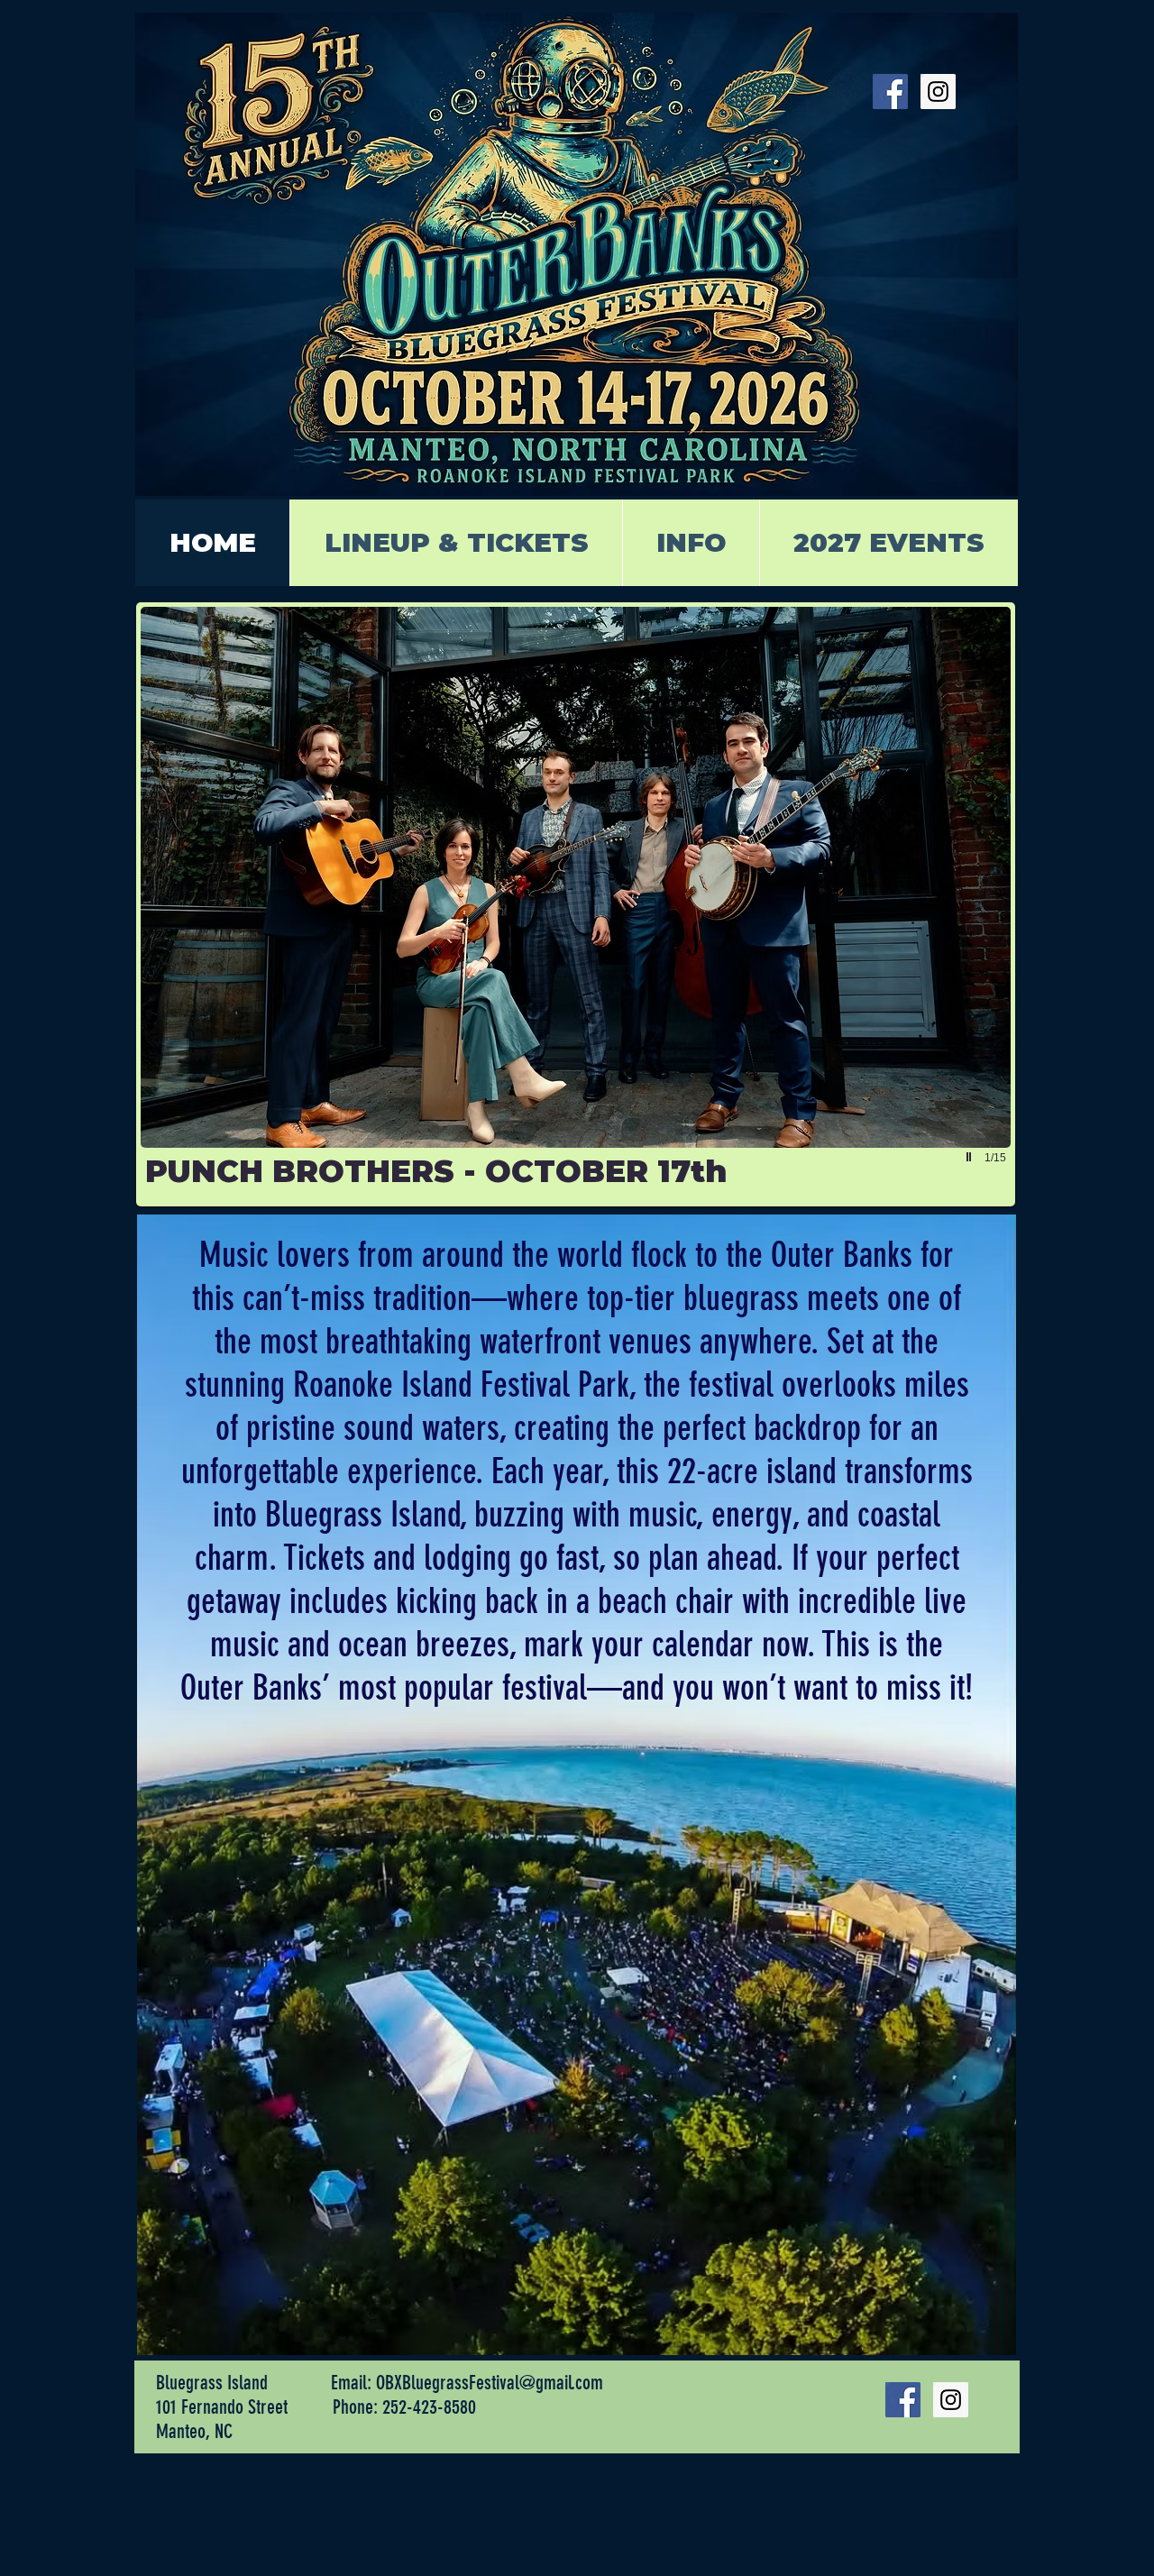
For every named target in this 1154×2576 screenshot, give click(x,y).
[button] (576, 904)
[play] (971, 1157)
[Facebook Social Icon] (890, 92)
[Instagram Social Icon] (938, 92)
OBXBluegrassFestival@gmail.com (490, 2383)
